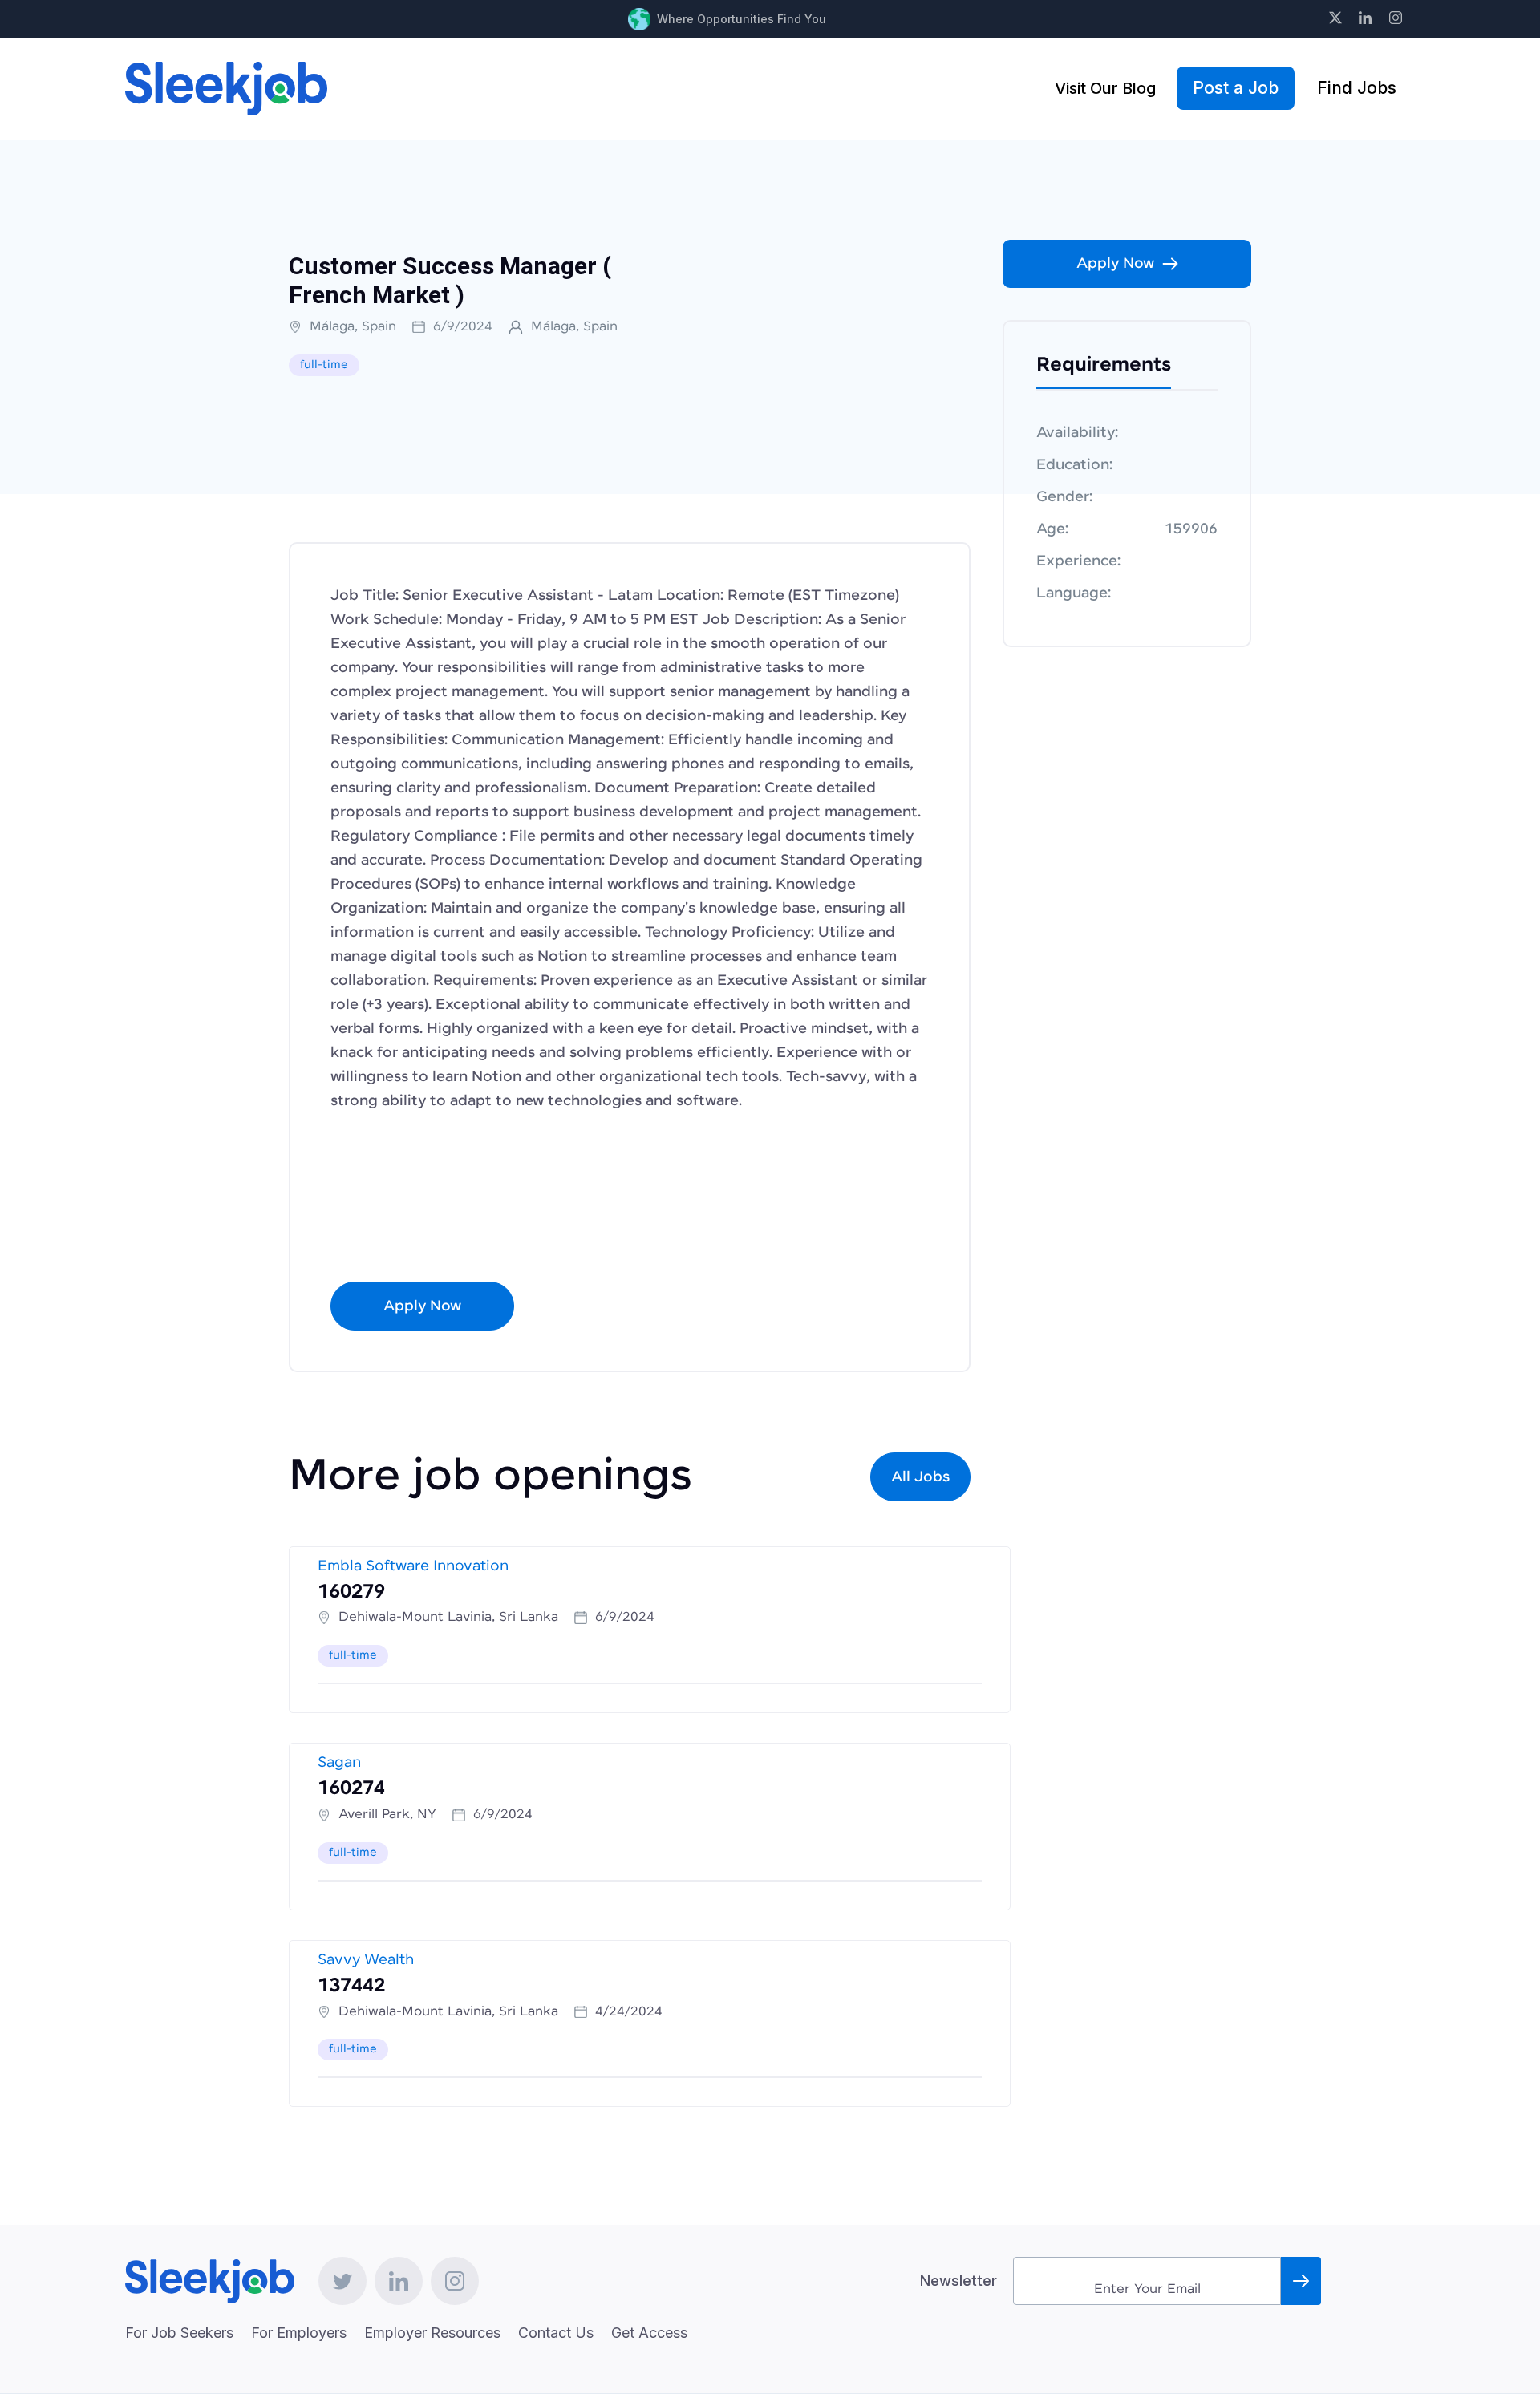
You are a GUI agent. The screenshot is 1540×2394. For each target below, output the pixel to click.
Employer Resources (432, 2333)
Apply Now (422, 1306)
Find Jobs (1357, 88)
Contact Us (556, 2333)
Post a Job (1236, 88)
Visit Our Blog (1105, 88)
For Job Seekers (179, 2333)
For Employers (299, 2333)
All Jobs (920, 1477)
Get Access (649, 2333)
